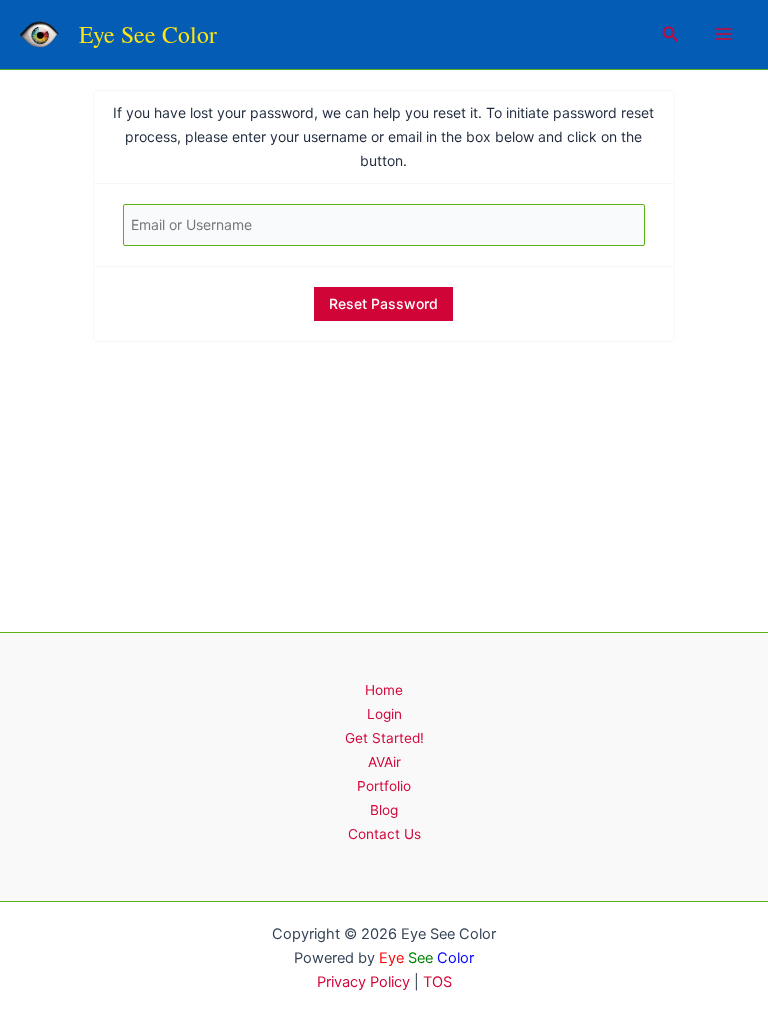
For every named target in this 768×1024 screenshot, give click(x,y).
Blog (384, 810)
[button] (671, 34)
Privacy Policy (363, 982)
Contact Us (384, 834)
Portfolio (384, 786)
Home (384, 690)
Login (384, 714)
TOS (437, 982)
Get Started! (384, 738)
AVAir (384, 762)
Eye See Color (148, 34)
